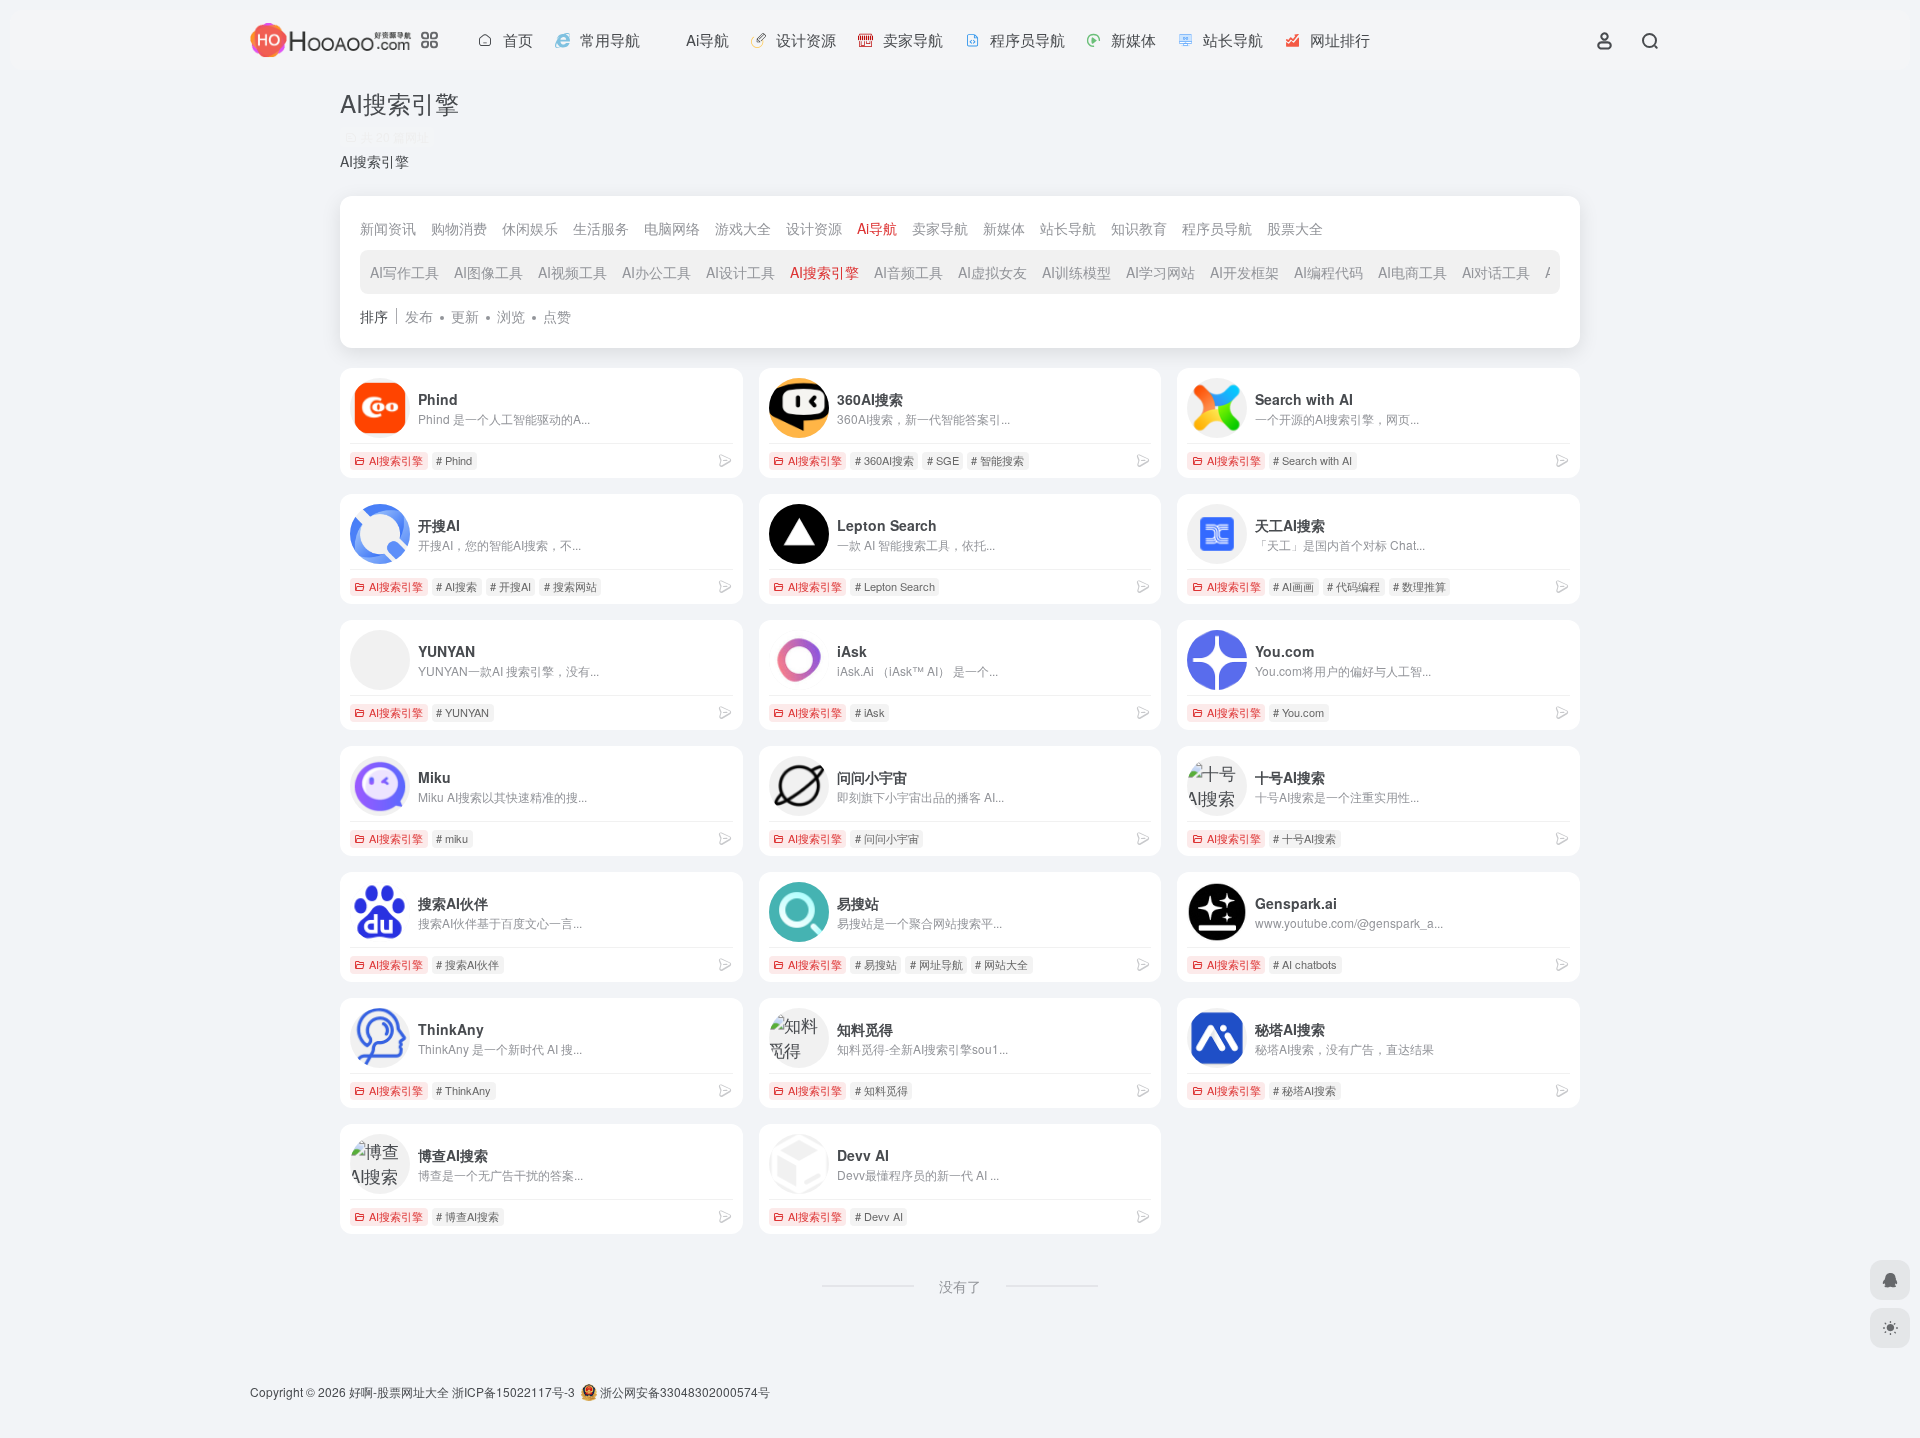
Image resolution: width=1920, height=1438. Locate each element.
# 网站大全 (1001, 964)
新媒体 (1004, 228)
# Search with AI (1312, 460)
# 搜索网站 (570, 586)
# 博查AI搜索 (467, 1216)
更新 (465, 316)
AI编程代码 (1328, 272)
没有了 (960, 1286)
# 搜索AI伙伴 (467, 964)
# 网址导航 (936, 964)
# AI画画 (1293, 586)
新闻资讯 (388, 228)
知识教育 (1139, 228)
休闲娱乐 (530, 228)
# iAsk (870, 712)
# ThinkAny (463, 1090)
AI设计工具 (740, 272)
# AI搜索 (456, 586)
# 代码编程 (1353, 586)
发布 (419, 316)
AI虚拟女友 (992, 272)
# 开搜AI (510, 586)
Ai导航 (877, 228)
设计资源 (814, 228)
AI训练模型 (1076, 272)
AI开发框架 (1244, 272)
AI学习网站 (1160, 272)
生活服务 (601, 228)
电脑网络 (672, 228)
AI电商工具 (1412, 272)
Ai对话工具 (1496, 272)
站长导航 (1068, 228)
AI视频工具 (572, 272)
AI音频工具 (908, 272)
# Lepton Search (895, 586)
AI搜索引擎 (824, 272)
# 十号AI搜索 (1304, 838)
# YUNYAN (462, 712)
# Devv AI (879, 1216)
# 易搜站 (876, 964)
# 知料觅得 (881, 1090)
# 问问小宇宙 (887, 838)
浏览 (511, 316)
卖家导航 (940, 228)
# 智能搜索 (997, 460)
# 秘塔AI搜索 (1304, 1090)
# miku (452, 838)
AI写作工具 (404, 272)
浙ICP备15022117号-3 (513, 1391)
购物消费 (459, 228)
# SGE (943, 460)
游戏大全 (743, 228)
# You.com (1298, 712)
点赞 (557, 316)
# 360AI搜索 (884, 460)
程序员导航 (1217, 228)
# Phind (454, 460)
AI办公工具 (656, 272)
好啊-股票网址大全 (399, 1391)
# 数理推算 (1419, 586)
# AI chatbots (1305, 964)
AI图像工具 (488, 272)
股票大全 (1295, 228)
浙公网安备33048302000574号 (683, 1391)
